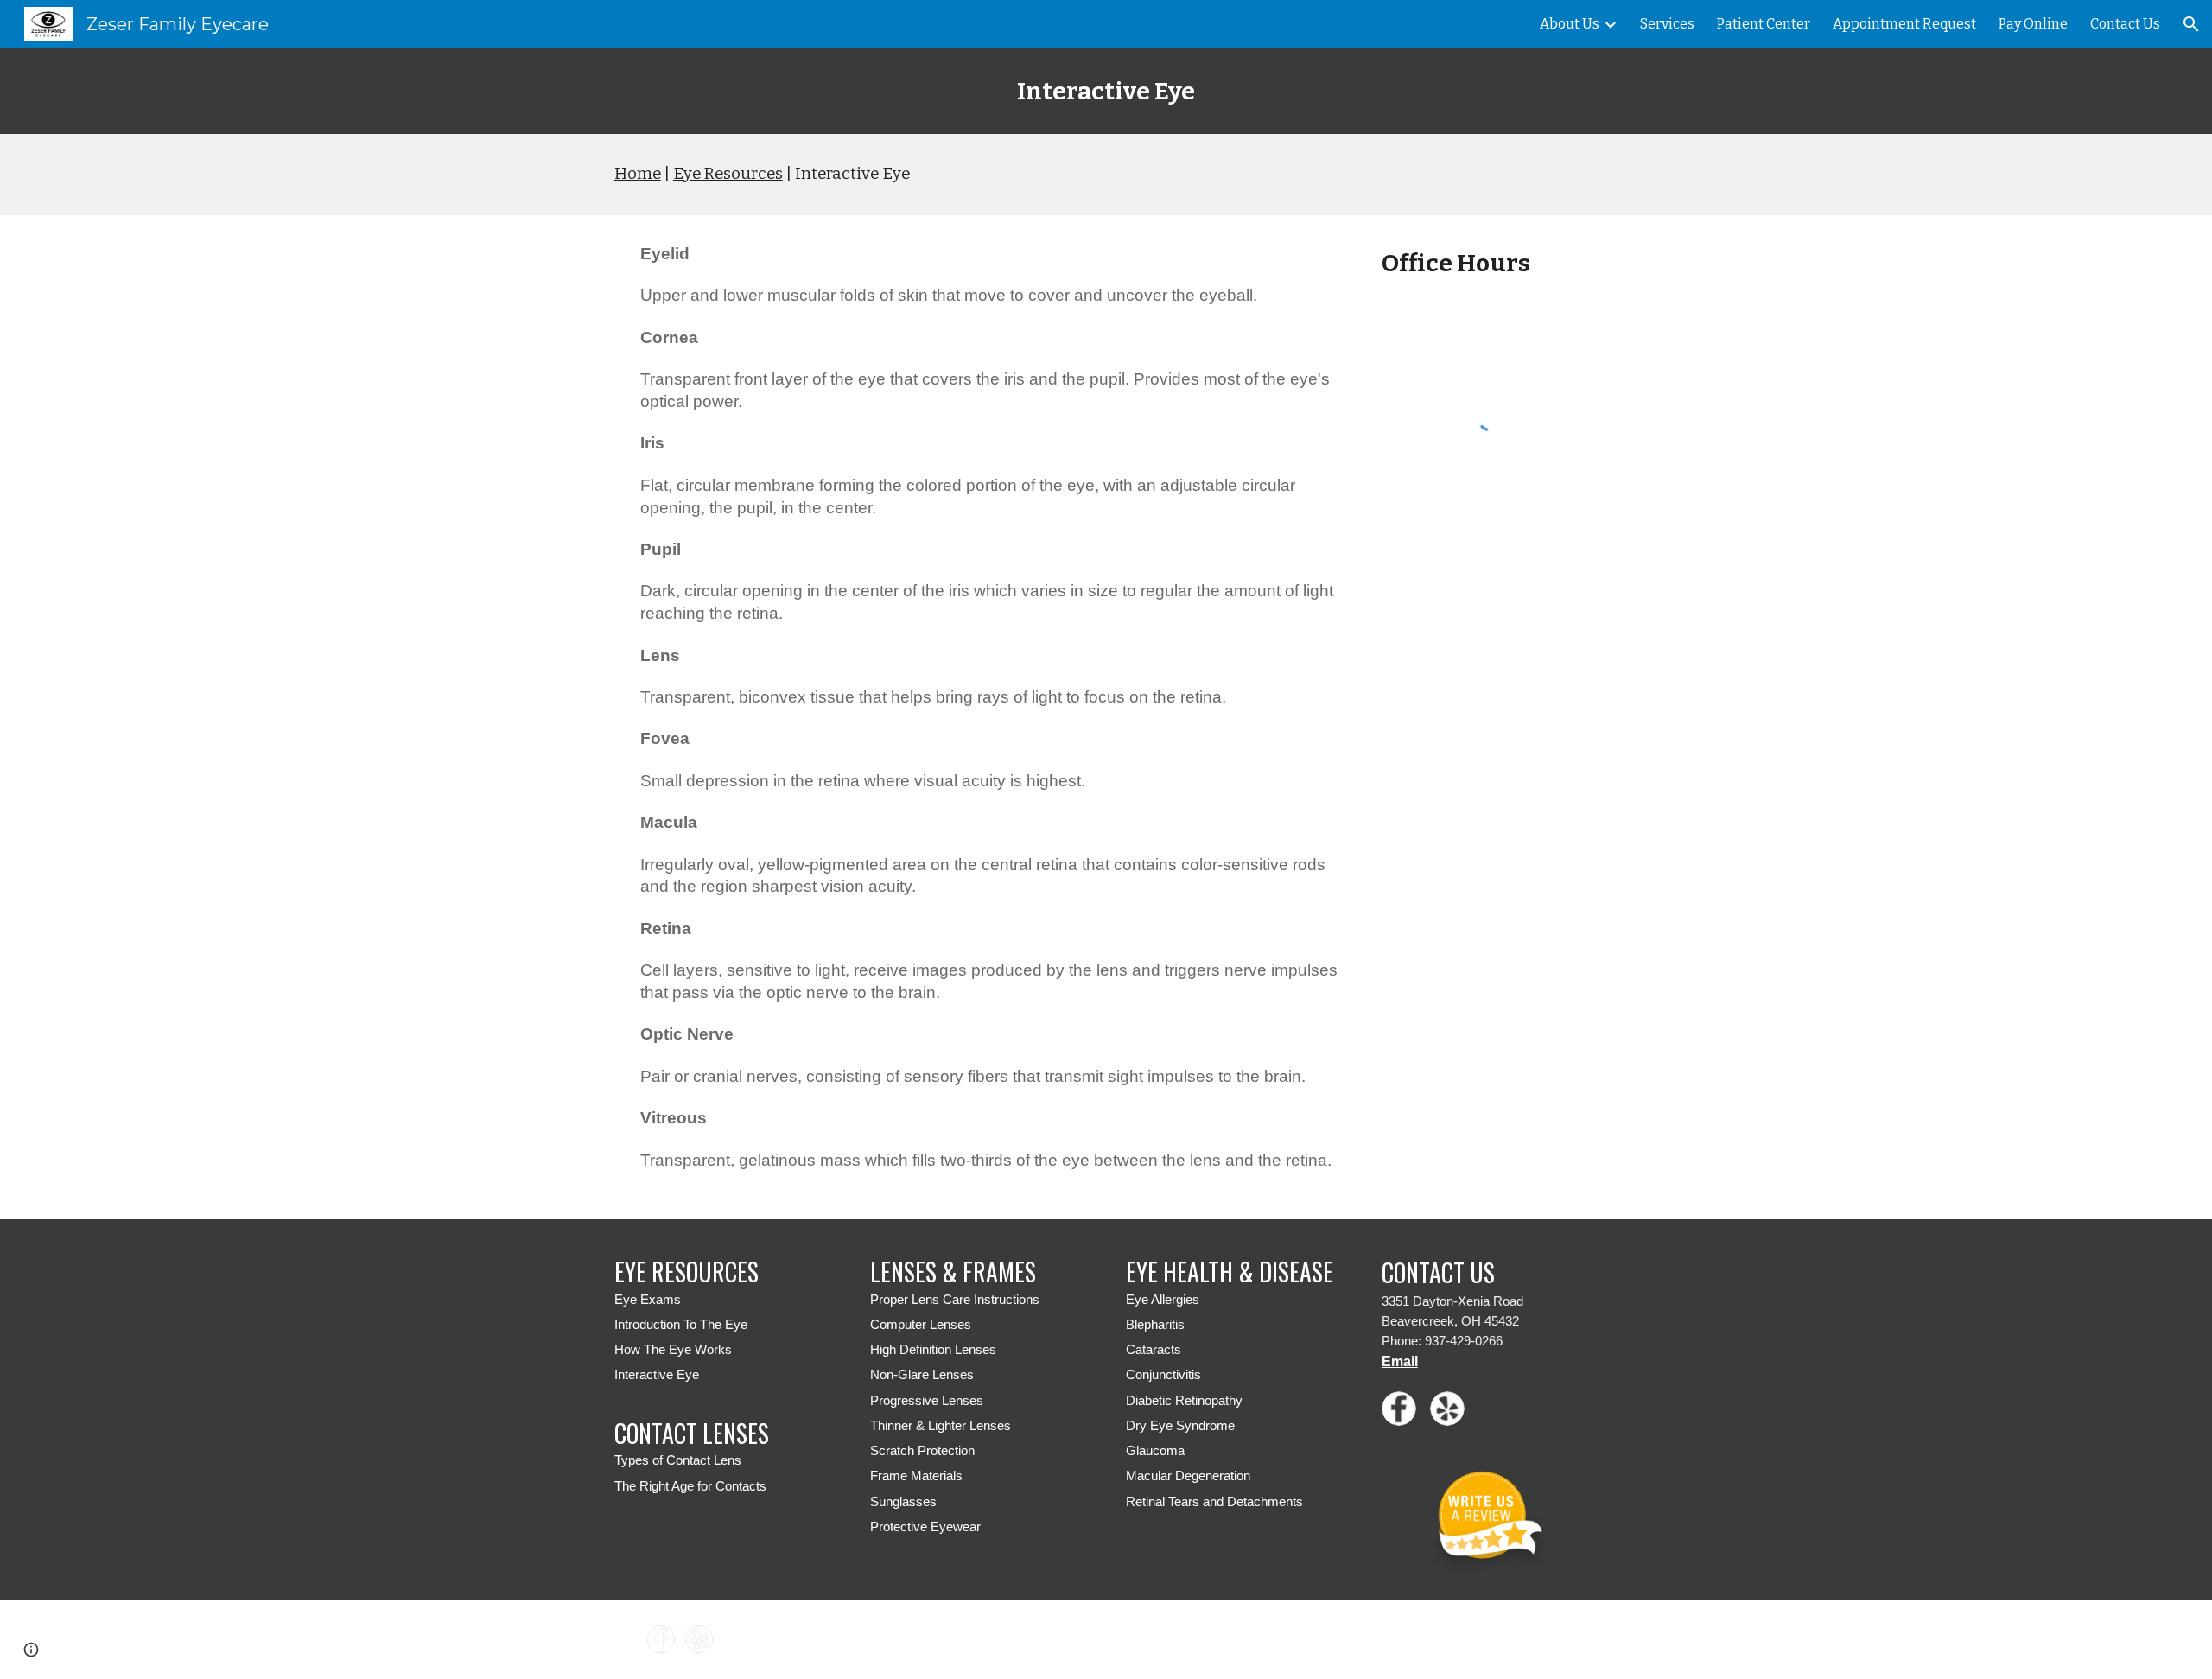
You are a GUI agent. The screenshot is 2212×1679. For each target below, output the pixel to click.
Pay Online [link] (2033, 24)
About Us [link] (1570, 24)
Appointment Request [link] (1904, 24)
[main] (1106, 91)
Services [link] (1667, 24)
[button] (2191, 24)
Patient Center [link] (1764, 24)
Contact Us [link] (2125, 24)
